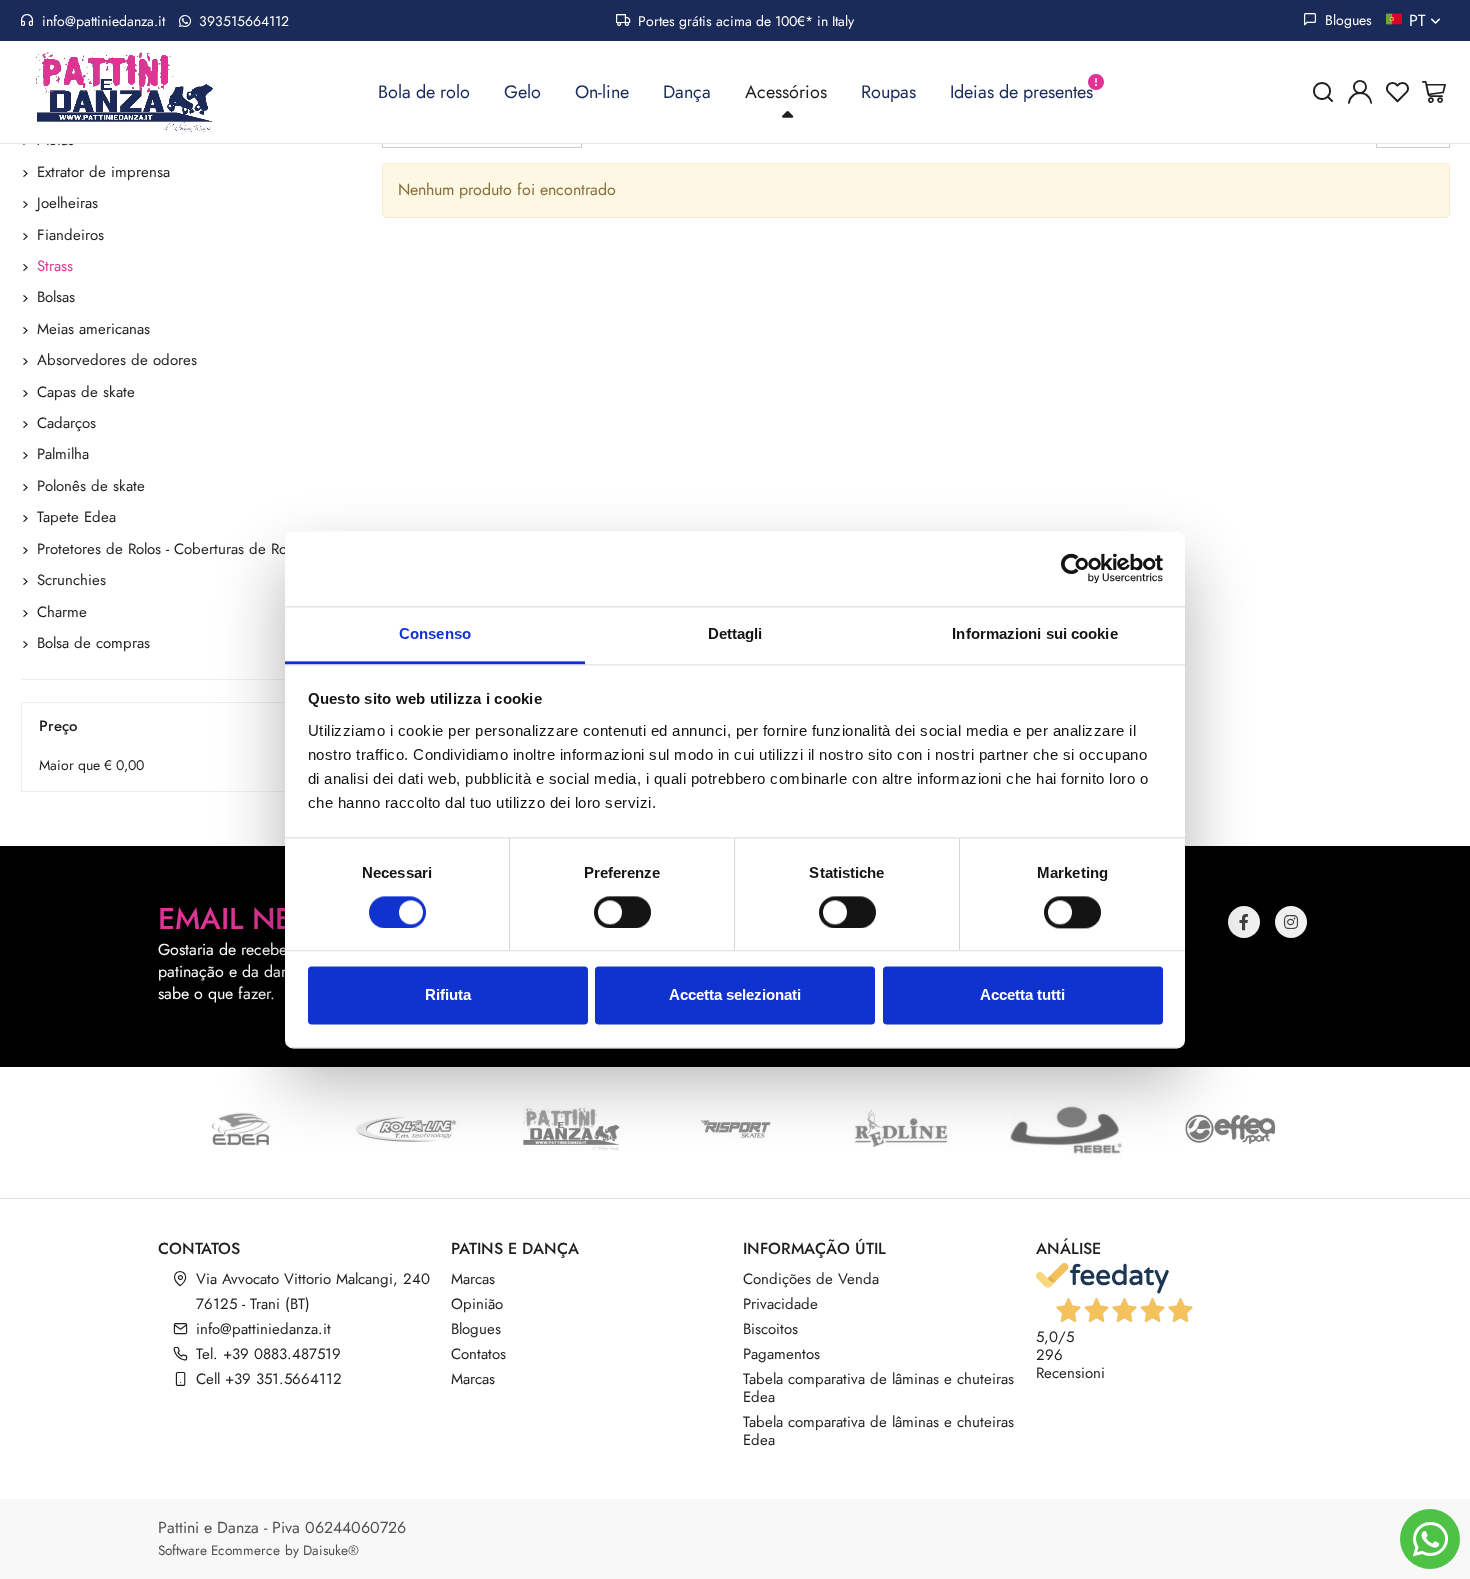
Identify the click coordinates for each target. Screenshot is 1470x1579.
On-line (602, 92)
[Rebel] (1065, 1129)
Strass (55, 266)
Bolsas (56, 297)
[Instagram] (1291, 922)
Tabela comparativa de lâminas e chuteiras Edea (878, 1388)
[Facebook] (1244, 922)
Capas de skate (86, 392)
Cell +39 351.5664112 (269, 1379)
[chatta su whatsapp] (1430, 1539)
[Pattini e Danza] (570, 1129)
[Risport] (735, 1129)
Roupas (888, 92)
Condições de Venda (811, 1279)
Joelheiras (67, 203)
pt (1419, 20)
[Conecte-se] (1360, 92)
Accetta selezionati (735, 995)
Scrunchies (71, 580)
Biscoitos (770, 1329)
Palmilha (63, 454)
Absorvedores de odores (117, 360)
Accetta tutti (1022, 995)
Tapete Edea (76, 517)
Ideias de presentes (1021, 92)
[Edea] (240, 1129)
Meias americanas (93, 329)
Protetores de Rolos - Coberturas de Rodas (173, 549)
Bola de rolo (424, 92)
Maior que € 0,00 (91, 765)
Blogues (1346, 20)
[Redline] (900, 1129)
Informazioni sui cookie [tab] (1034, 633)
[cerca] (1323, 92)
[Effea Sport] (1230, 1129)
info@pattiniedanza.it (103, 21)
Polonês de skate (91, 486)
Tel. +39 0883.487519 (268, 1354)
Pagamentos (781, 1354)
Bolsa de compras (93, 643)
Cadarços (66, 423)
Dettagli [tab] (735, 633)
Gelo (522, 92)
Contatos (478, 1354)
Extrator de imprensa (103, 172)
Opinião (477, 1304)
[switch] (622, 912)
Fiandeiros (70, 235)
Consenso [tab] (435, 633)
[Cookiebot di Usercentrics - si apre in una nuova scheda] (1075, 568)
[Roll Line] (405, 1129)
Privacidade (780, 1304)
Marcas (473, 1279)
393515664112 (242, 21)
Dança (687, 92)
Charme (62, 612)
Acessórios (786, 92)
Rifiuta (448, 995)
